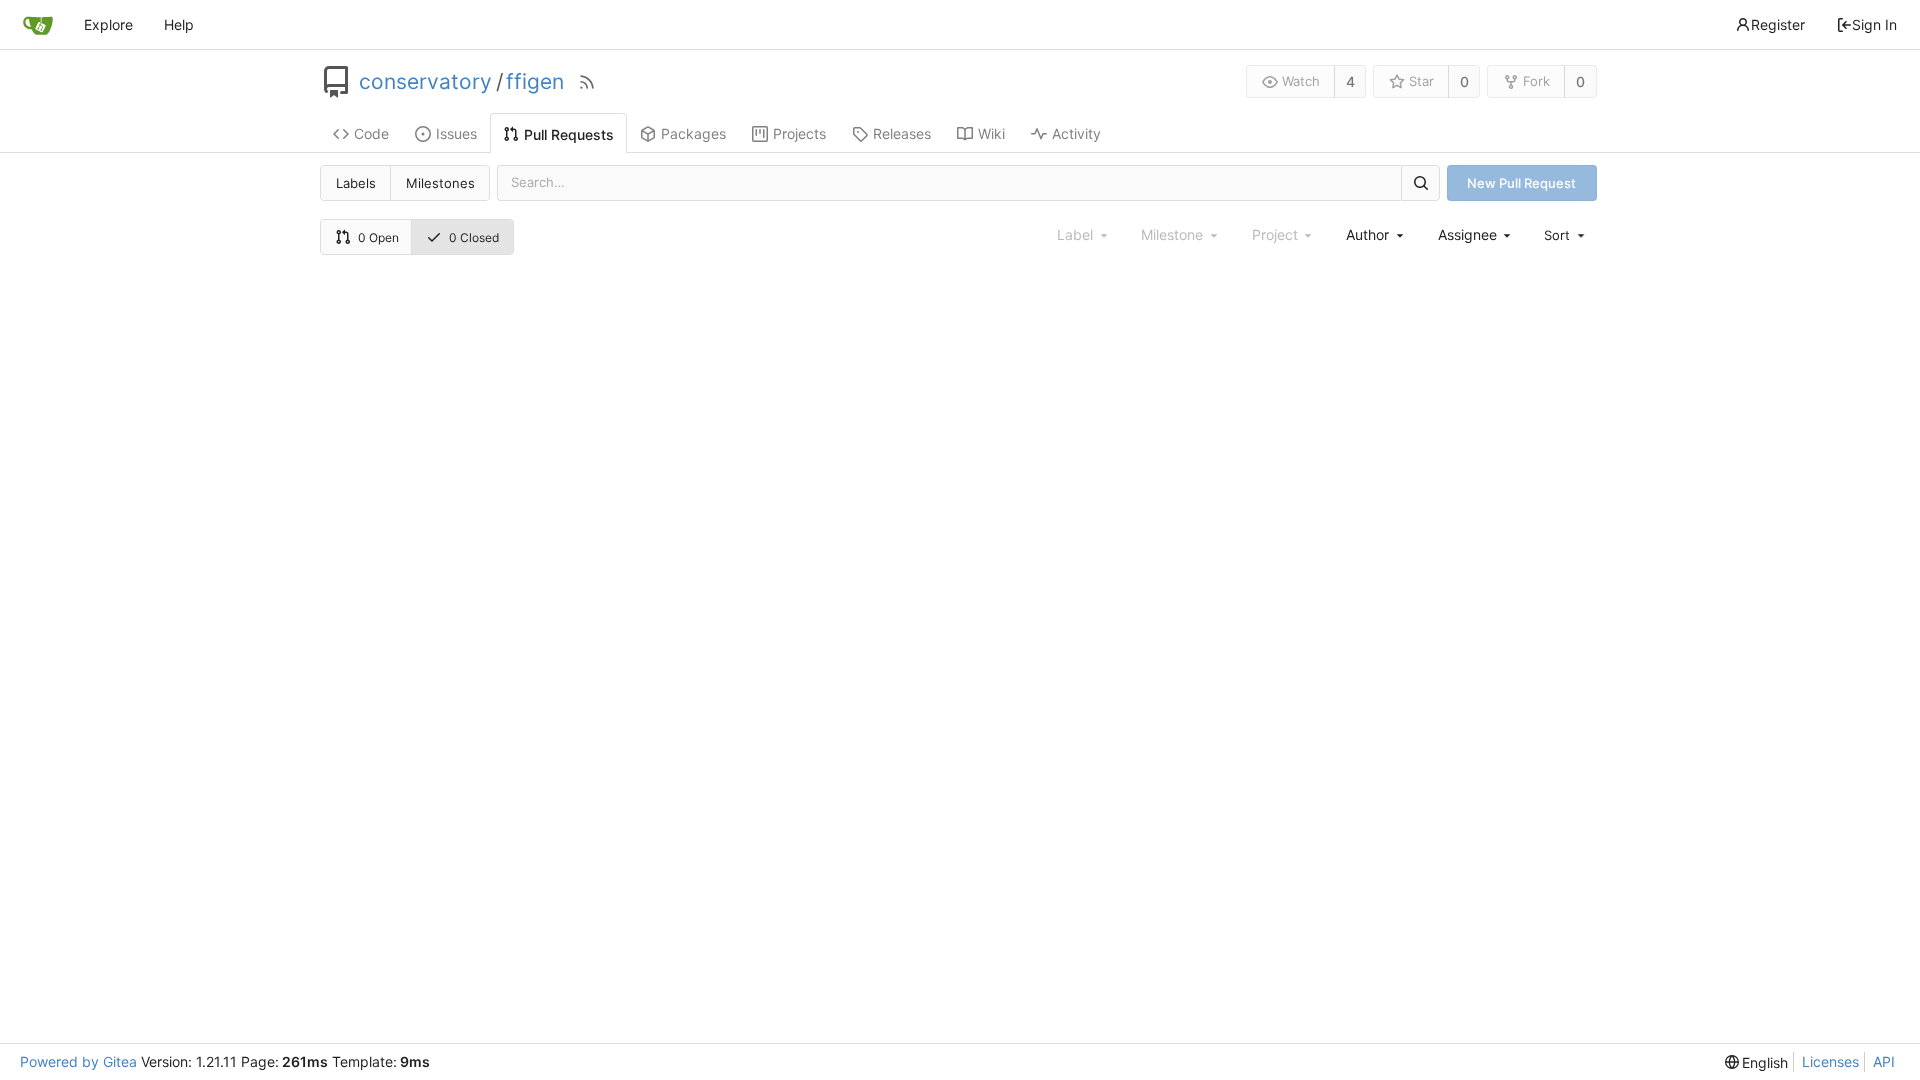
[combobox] (1376, 234)
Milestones (440, 183)
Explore (108, 24)
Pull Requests (569, 134)
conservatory (425, 82)
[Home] (38, 25)
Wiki (991, 133)
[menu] (1566, 235)
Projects (799, 133)
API (1884, 1061)
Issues (456, 133)
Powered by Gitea (78, 1061)
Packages (693, 133)
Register (1778, 24)
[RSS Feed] (587, 82)
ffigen (535, 82)
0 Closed (474, 237)
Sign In (1874, 24)
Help (179, 24)
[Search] (1420, 182)
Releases (902, 133)
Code (371, 133)
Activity (1076, 133)
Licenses (1830, 1061)
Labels (356, 183)
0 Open (378, 237)
